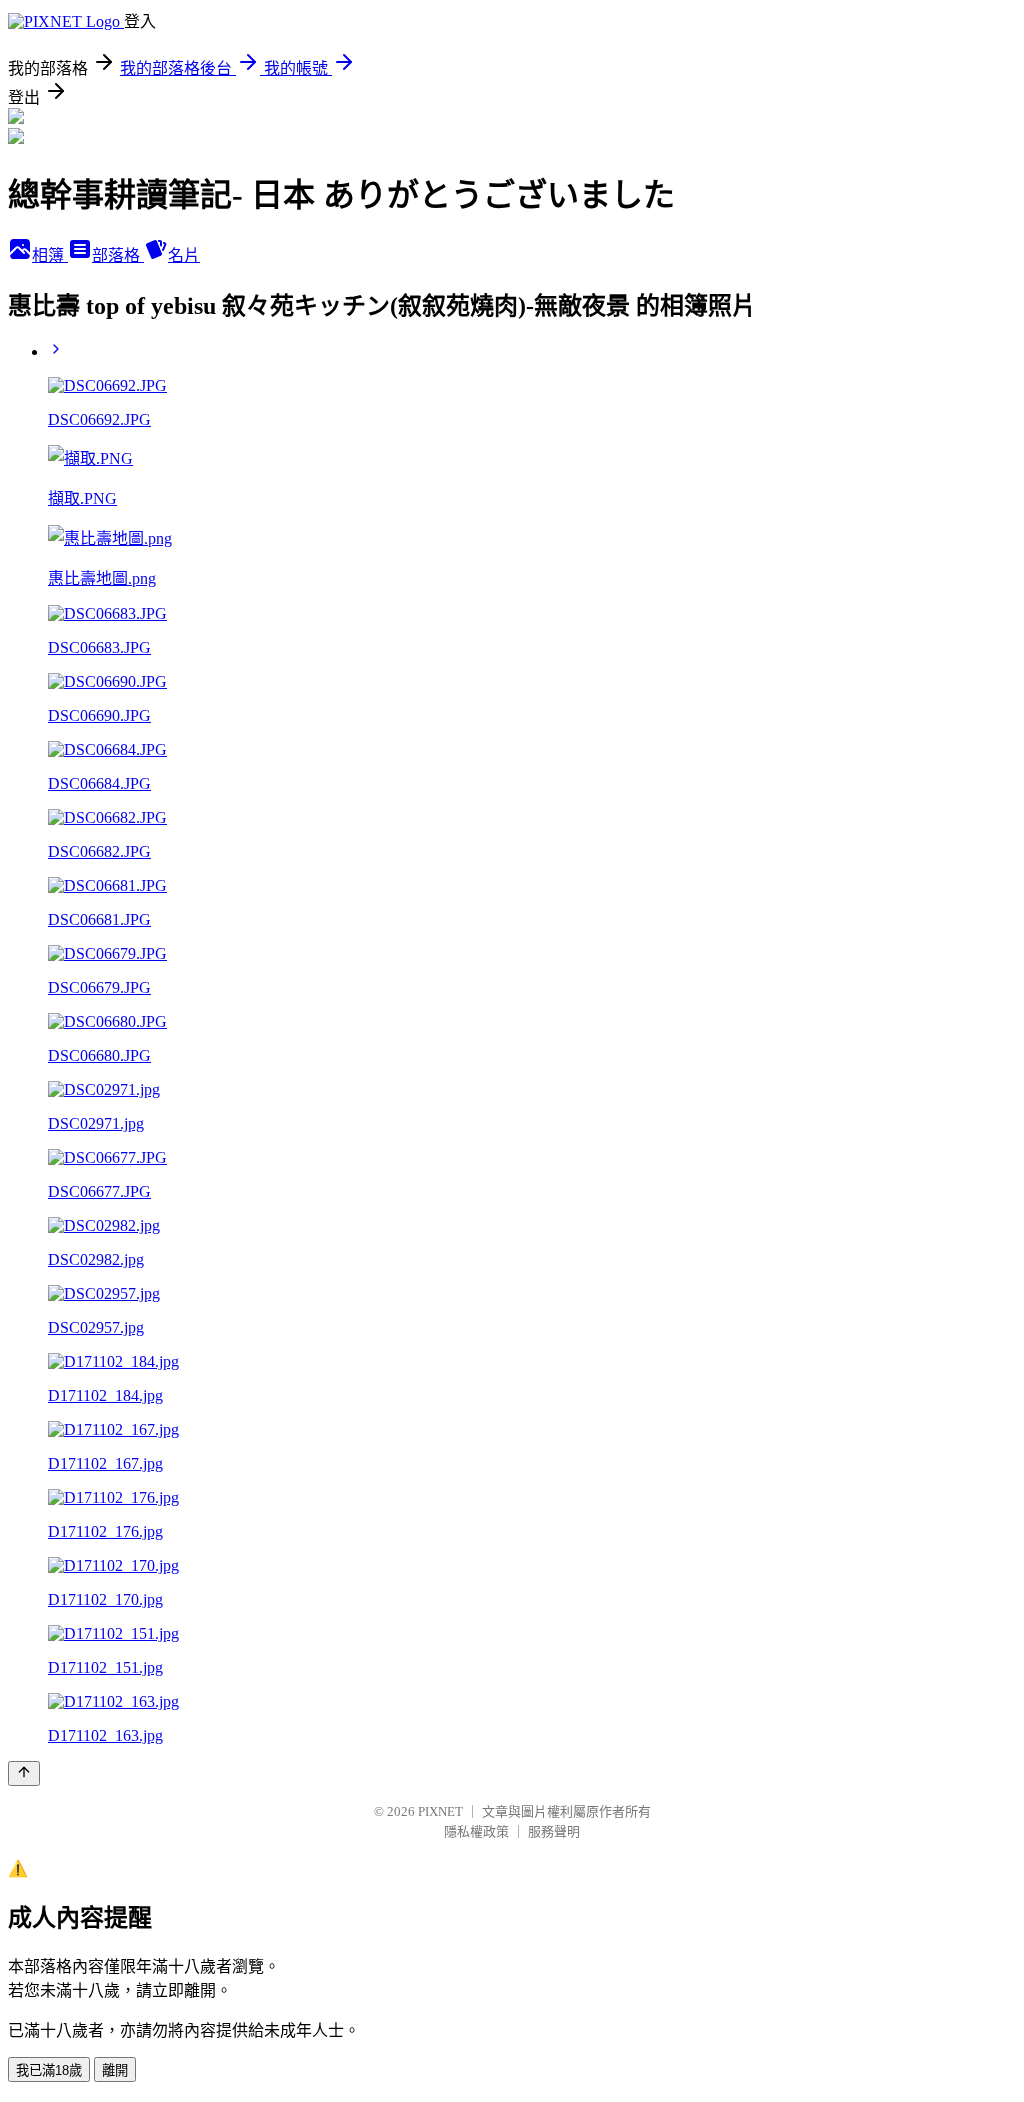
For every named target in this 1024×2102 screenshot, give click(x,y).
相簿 (50, 255)
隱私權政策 (476, 1831)
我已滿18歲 (49, 2070)
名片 (184, 255)
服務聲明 (554, 1831)
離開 (115, 2070)
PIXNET (440, 1811)
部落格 (118, 255)
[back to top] (24, 1773)
